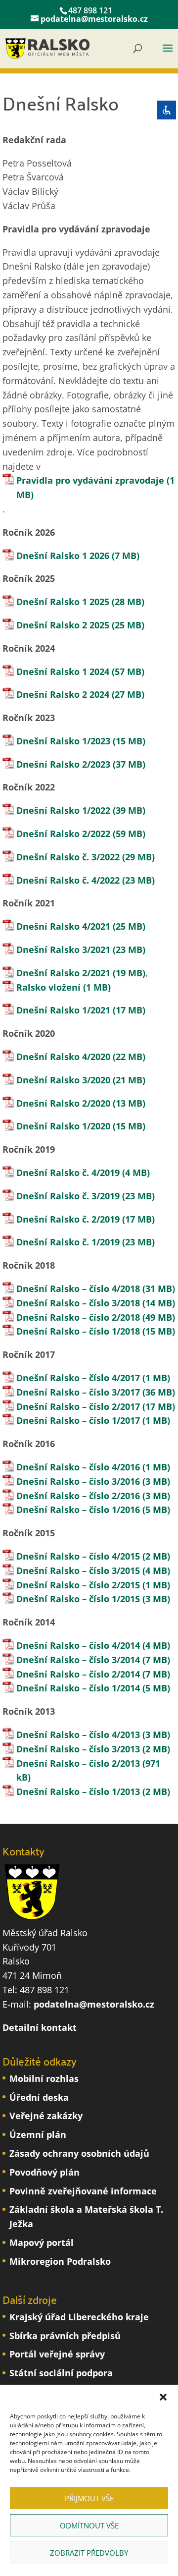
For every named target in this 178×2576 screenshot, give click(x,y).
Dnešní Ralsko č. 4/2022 (68, 880)
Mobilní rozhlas (44, 2078)
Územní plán (38, 2134)
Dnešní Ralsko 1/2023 (63, 741)
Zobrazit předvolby (89, 2553)
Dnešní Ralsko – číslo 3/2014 (78, 1660)
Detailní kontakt (40, 2027)
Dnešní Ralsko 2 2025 (63, 625)
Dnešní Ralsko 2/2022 (63, 834)
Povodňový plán (44, 2172)
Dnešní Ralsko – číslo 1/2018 (78, 1331)
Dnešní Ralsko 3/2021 (63, 950)
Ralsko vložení (48, 987)
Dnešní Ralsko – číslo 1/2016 (78, 1510)
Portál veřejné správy (57, 2354)
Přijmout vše (89, 2498)
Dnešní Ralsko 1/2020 (63, 1126)
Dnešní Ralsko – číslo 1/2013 (78, 1792)
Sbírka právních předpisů (65, 2336)
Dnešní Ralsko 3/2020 (63, 1080)
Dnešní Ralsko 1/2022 (63, 810)
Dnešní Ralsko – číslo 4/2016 (79, 1467)
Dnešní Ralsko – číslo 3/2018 (79, 1303)
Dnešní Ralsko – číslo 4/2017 (78, 1378)
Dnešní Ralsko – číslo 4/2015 (78, 1556)
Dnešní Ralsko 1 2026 (63, 556)
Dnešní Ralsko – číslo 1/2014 (78, 1688)
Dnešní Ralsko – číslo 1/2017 (79, 1420)
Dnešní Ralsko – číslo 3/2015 (78, 1570)
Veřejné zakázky (46, 2116)
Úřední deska (39, 2097)
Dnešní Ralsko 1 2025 (63, 602)
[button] (163, 2397)
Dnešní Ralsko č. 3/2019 (68, 1196)
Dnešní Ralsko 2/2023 (63, 764)
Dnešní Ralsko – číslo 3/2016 (78, 1481)
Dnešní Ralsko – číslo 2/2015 (78, 1585)
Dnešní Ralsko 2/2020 (63, 1103)
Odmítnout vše (89, 2525)
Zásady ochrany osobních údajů (79, 2153)
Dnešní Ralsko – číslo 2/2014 (78, 1674)
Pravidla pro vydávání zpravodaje (90, 480)
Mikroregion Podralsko (60, 2261)
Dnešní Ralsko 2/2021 (63, 973)
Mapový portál (42, 2242)
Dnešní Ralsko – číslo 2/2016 (78, 1496)
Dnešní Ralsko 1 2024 (63, 672)
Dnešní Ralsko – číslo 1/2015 (78, 1599)
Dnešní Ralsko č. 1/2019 (69, 1242)
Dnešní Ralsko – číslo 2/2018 (78, 1317)
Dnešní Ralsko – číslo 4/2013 (78, 1735)
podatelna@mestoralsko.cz (94, 2004)
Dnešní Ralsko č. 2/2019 (68, 1219)
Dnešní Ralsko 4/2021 (63, 926)
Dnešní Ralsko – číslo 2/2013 (78, 1763)
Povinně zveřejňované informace (83, 2191)
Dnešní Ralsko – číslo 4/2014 (78, 1645)
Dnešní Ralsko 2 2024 (63, 694)
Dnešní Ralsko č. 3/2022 (68, 857)
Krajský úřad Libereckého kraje (79, 2317)
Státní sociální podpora (61, 2373)
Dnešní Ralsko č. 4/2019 (68, 1173)
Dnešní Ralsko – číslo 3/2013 (78, 1749)
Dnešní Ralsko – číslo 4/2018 (79, 1288)
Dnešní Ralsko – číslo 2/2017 (78, 1406)
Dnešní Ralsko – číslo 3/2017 (79, 1392)
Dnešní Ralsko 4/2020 (63, 1057)
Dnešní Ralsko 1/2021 (63, 1010)
